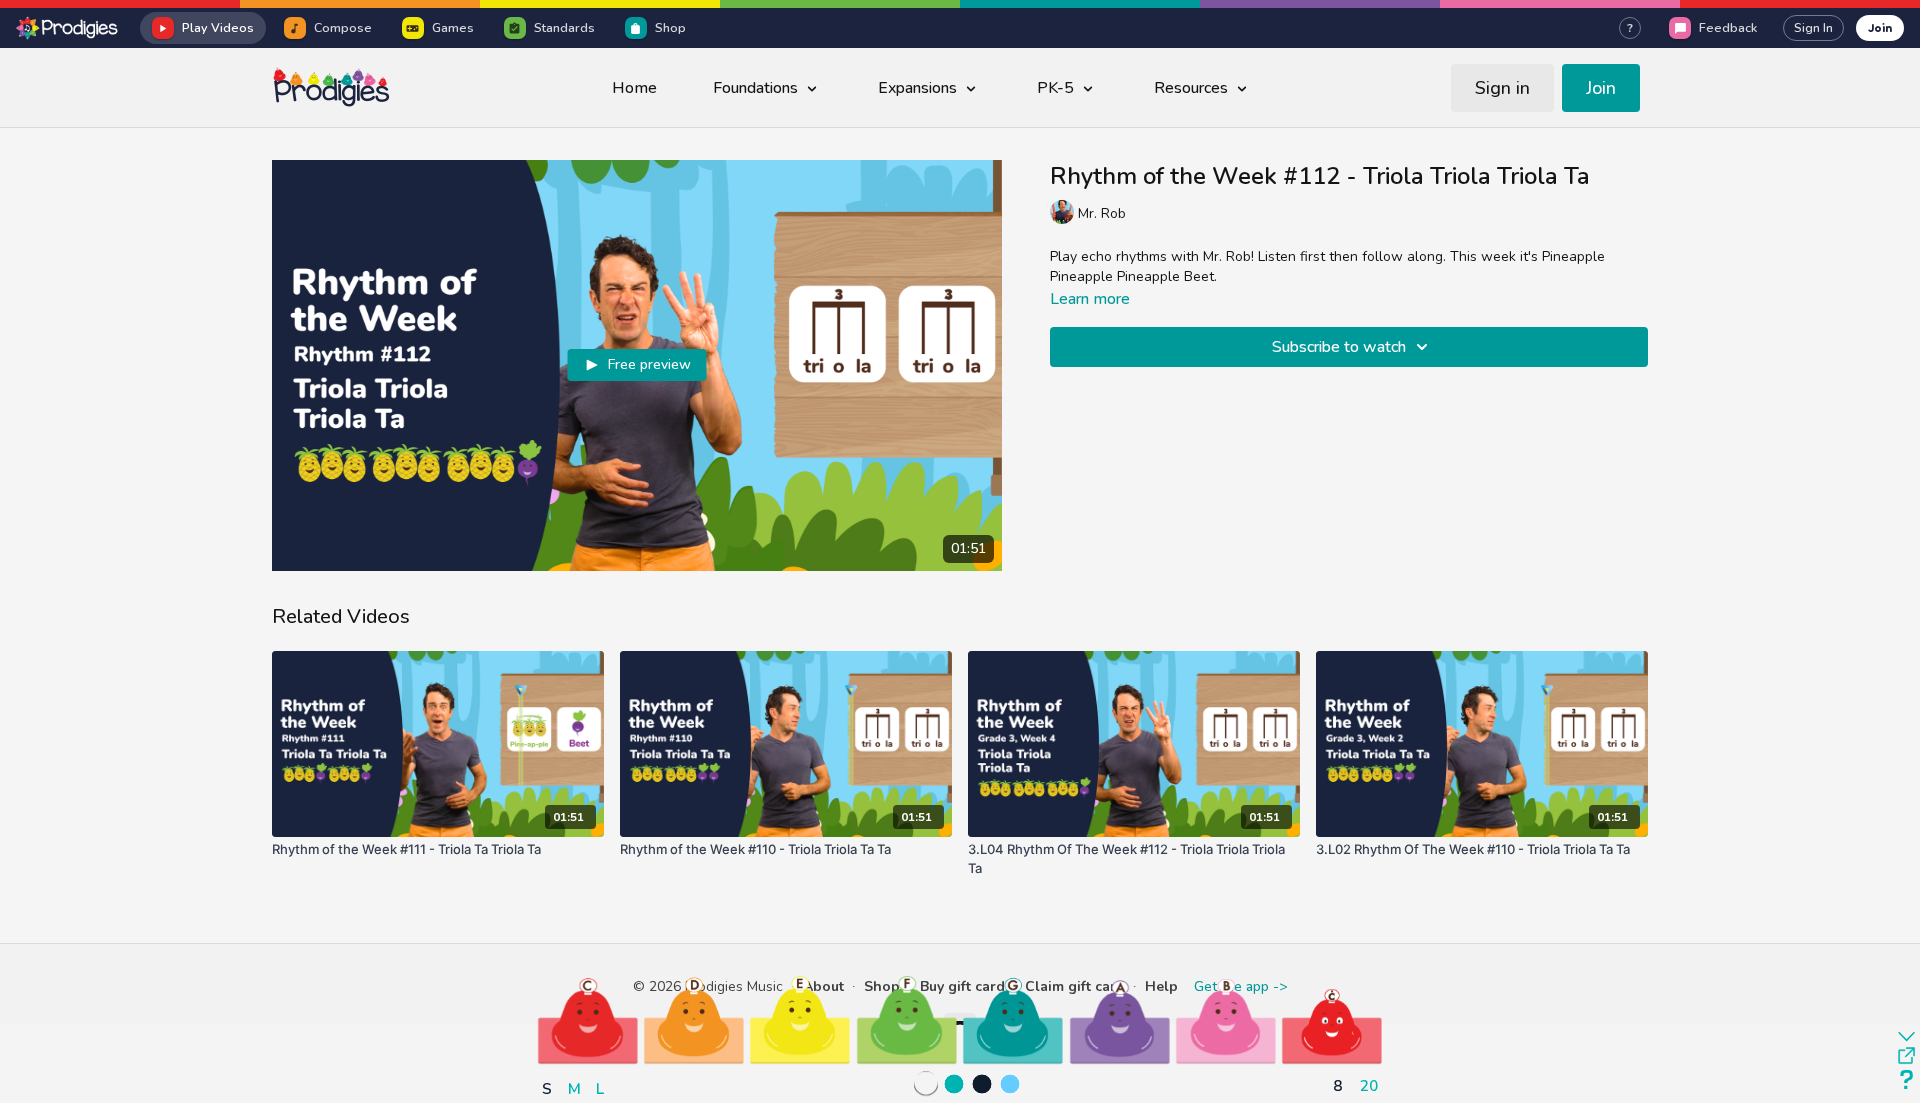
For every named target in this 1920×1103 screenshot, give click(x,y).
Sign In (1813, 28)
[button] (588, 1020)
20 (1369, 1085)
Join (1880, 27)
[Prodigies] (68, 28)
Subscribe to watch (1339, 347)
